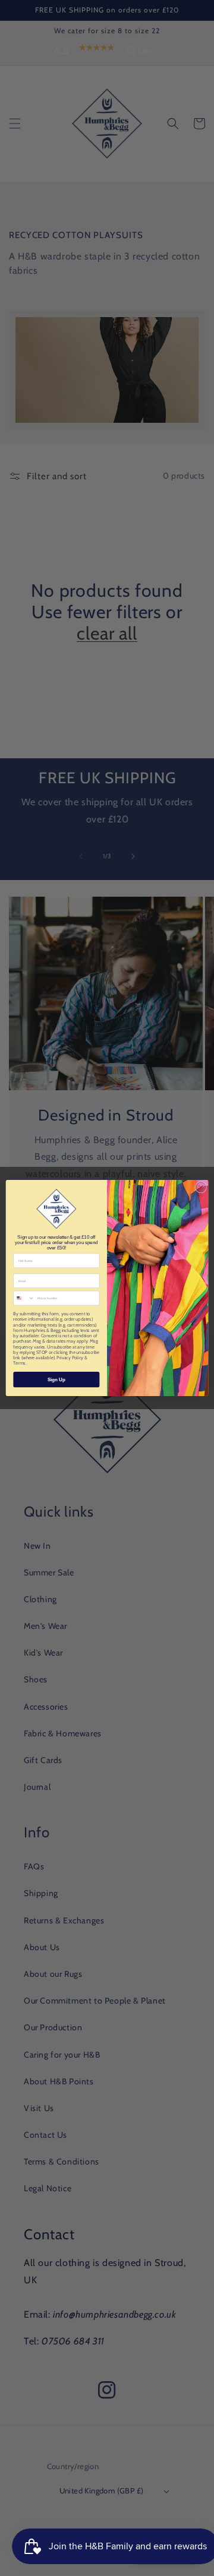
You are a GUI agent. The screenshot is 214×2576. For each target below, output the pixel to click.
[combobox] (24, 1298)
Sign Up (56, 1379)
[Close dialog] (201, 1187)
